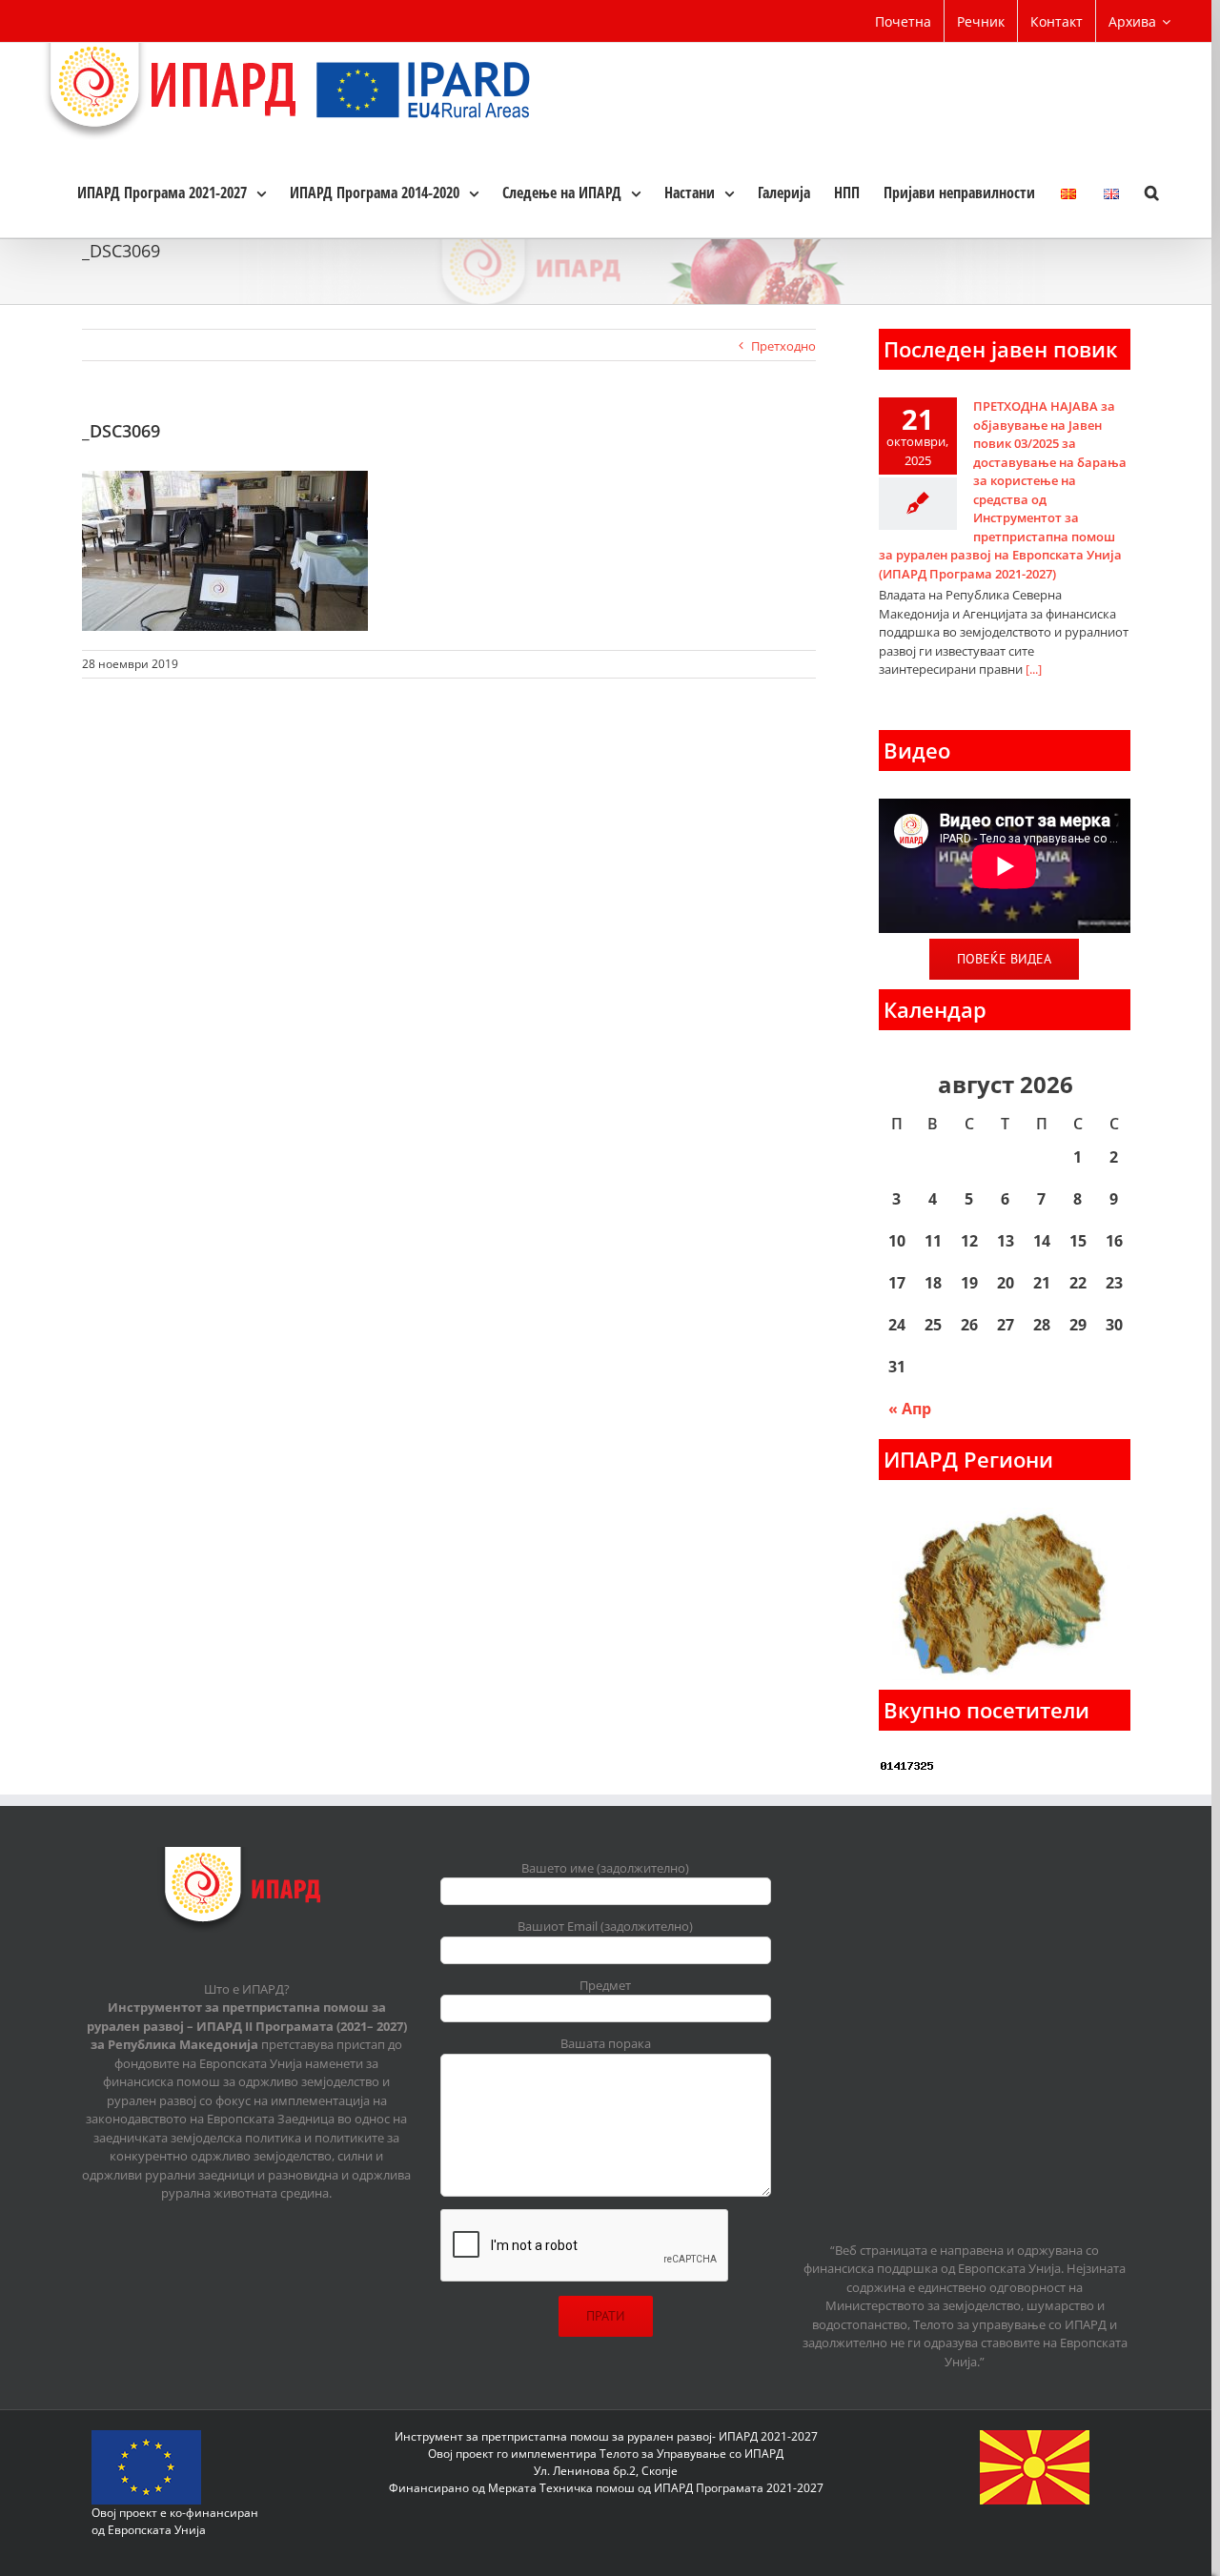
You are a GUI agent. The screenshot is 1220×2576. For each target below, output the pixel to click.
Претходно (783, 346)
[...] (1034, 669)
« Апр (910, 1409)
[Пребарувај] (1152, 192)
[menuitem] (903, 21)
